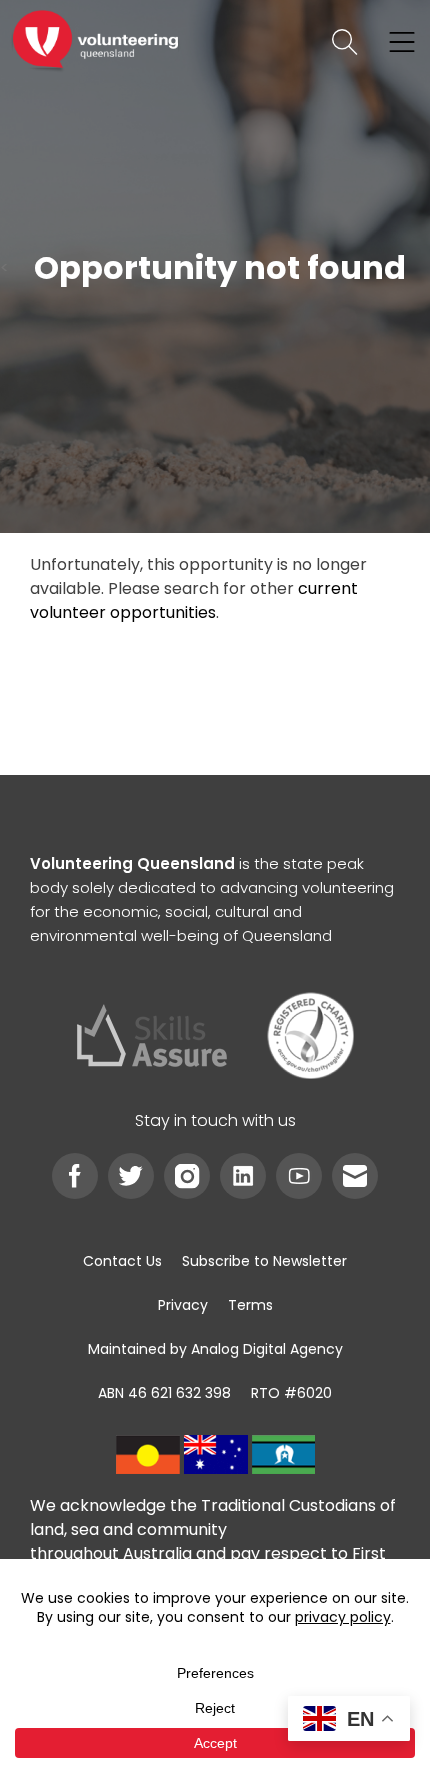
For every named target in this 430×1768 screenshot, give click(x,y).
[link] (95, 42)
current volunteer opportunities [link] (194, 600)
